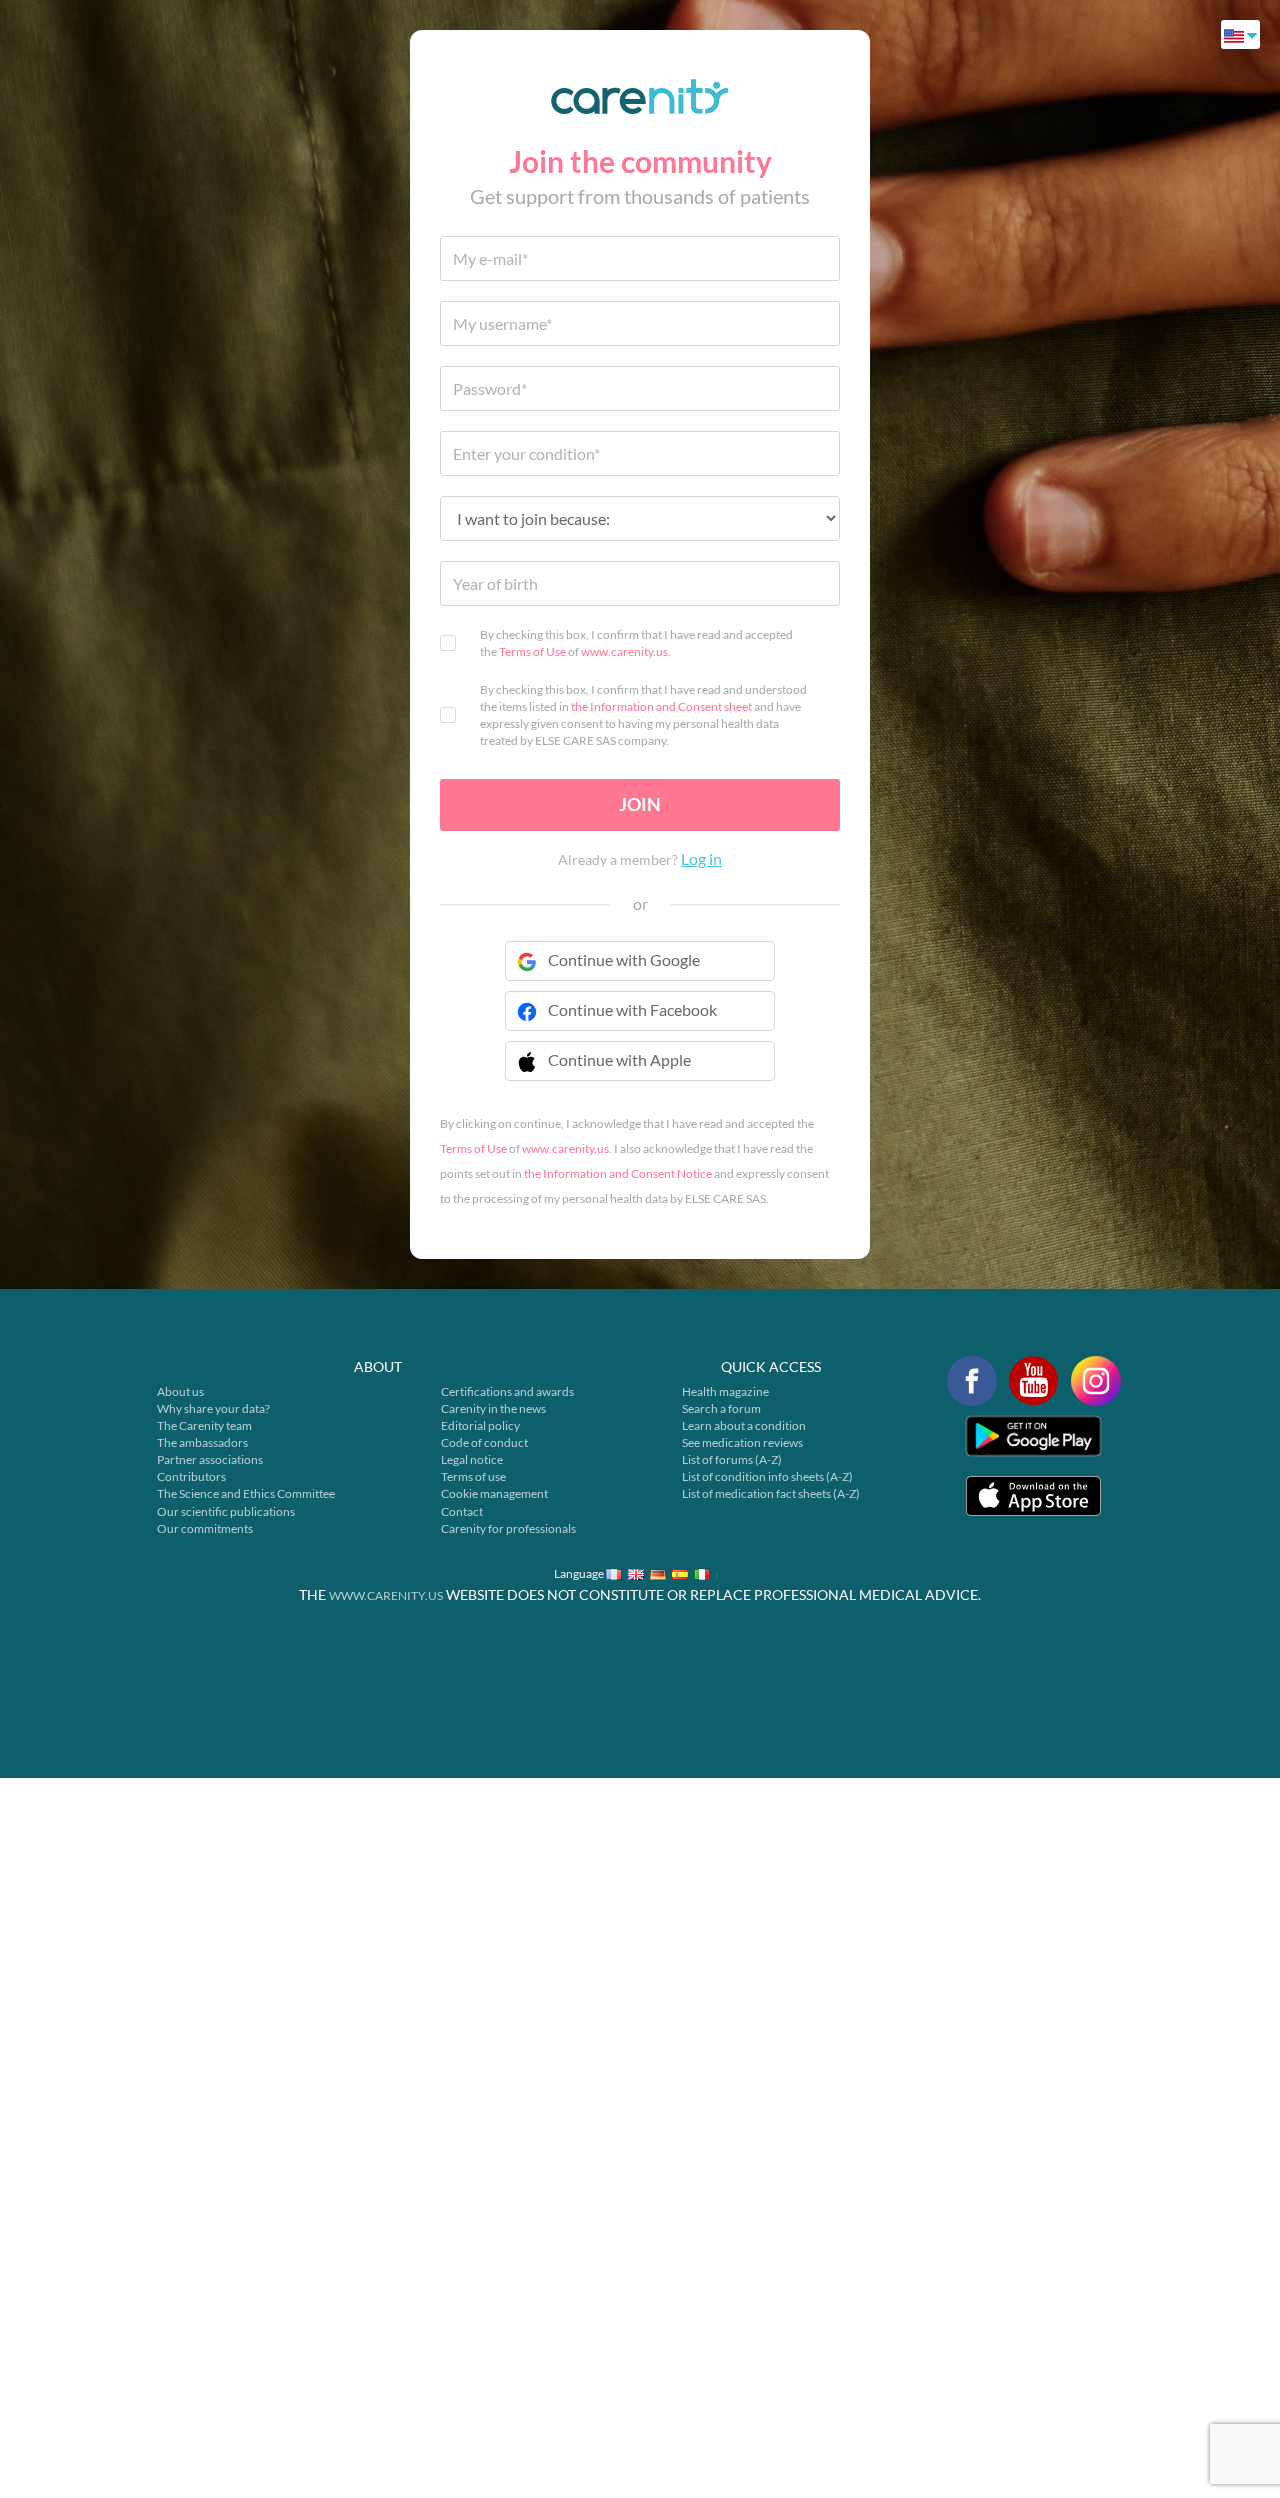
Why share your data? (213, 1408)
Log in (701, 858)
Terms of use (473, 1476)
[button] (640, 1073)
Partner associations (210, 1459)
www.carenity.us (624, 651)
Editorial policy (480, 1425)
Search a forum (721, 1408)
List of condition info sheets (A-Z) (767, 1476)
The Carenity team (204, 1425)
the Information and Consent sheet (661, 706)
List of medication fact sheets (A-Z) (771, 1493)
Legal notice (472, 1459)
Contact (462, 1511)
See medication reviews (742, 1442)
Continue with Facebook (632, 1009)
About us (180, 1391)
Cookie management (494, 1493)
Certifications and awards (507, 1391)
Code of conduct (484, 1442)
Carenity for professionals (508, 1528)
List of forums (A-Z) (732, 1459)
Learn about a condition (744, 1425)
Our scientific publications (226, 1511)
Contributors (191, 1476)
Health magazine (725, 1391)
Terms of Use (532, 651)
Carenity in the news (493, 1408)
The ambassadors (202, 1442)
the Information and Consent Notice (618, 1173)
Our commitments (205, 1528)
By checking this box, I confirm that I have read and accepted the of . (636, 643)
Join (640, 804)
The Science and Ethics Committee (246, 1493)
